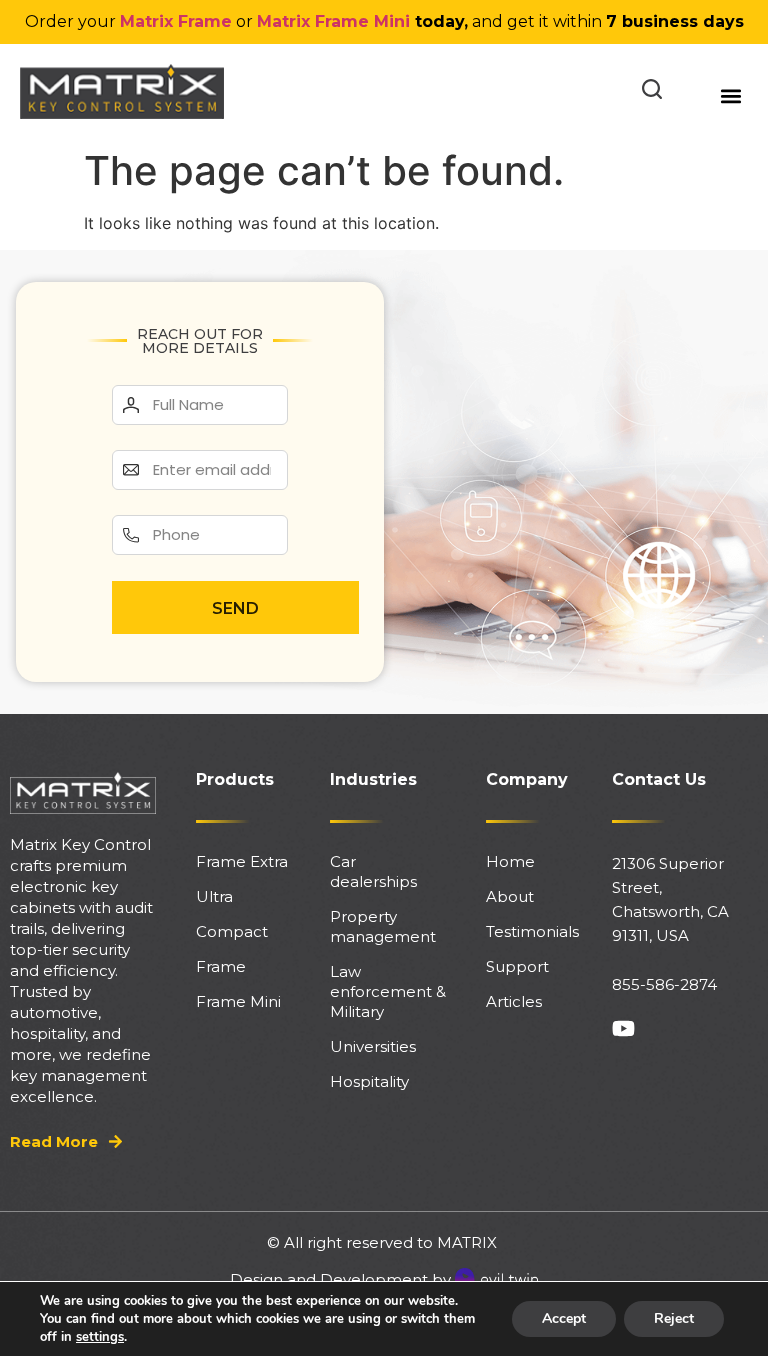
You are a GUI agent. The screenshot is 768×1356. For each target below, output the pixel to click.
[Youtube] (623, 1028)
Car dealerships (373, 871)
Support (517, 966)
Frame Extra (242, 861)
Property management (383, 926)
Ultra (214, 896)
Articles (514, 1001)
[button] (731, 96)
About (510, 896)
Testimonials (529, 931)
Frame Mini (238, 1001)
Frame (221, 966)
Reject (674, 1318)
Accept (564, 1318)
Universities (373, 1046)
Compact (232, 931)
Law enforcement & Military (388, 991)
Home (510, 861)
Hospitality (369, 1081)
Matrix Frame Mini (333, 21)
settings (100, 1337)
